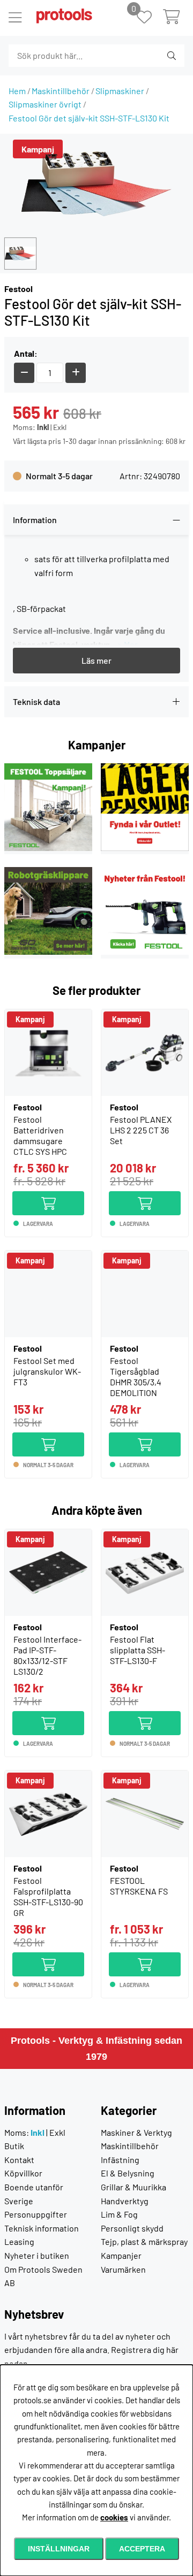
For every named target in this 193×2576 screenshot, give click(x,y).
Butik (14, 2146)
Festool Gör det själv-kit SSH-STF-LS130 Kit (89, 118)
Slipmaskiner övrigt (45, 104)
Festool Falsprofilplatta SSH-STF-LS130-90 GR (48, 1896)
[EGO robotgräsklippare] (48, 951)
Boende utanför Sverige (34, 2194)
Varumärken (123, 2269)
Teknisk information (42, 2228)
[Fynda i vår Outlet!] (145, 848)
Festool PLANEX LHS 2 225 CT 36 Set (141, 1130)
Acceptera (142, 2549)
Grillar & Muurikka (133, 2187)
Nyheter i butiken (37, 2255)
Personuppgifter (36, 2214)
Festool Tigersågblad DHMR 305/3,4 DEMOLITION (136, 1377)
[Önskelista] (150, 18)
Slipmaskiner (120, 91)
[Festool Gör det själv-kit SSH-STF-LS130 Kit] (20, 254)
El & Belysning (128, 2173)
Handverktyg (125, 2201)
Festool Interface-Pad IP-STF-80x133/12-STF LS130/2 (47, 1655)
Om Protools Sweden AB (43, 2276)
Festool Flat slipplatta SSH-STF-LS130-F (138, 1650)
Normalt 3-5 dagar (59, 476)
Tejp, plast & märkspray (144, 2241)
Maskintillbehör (61, 91)
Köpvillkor (23, 2173)
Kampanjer (121, 2255)
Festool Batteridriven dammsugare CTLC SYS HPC (40, 1135)
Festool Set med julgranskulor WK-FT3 (47, 1371)
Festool (18, 289)
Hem (17, 91)
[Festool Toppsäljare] (48, 848)
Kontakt (19, 2160)
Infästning (120, 2160)
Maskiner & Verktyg (136, 2132)
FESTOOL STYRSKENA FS (139, 1886)
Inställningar (59, 2549)
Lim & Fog (119, 2214)
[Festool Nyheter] (145, 951)
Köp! (75, 1198)
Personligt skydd (132, 2228)
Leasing (19, 2241)
